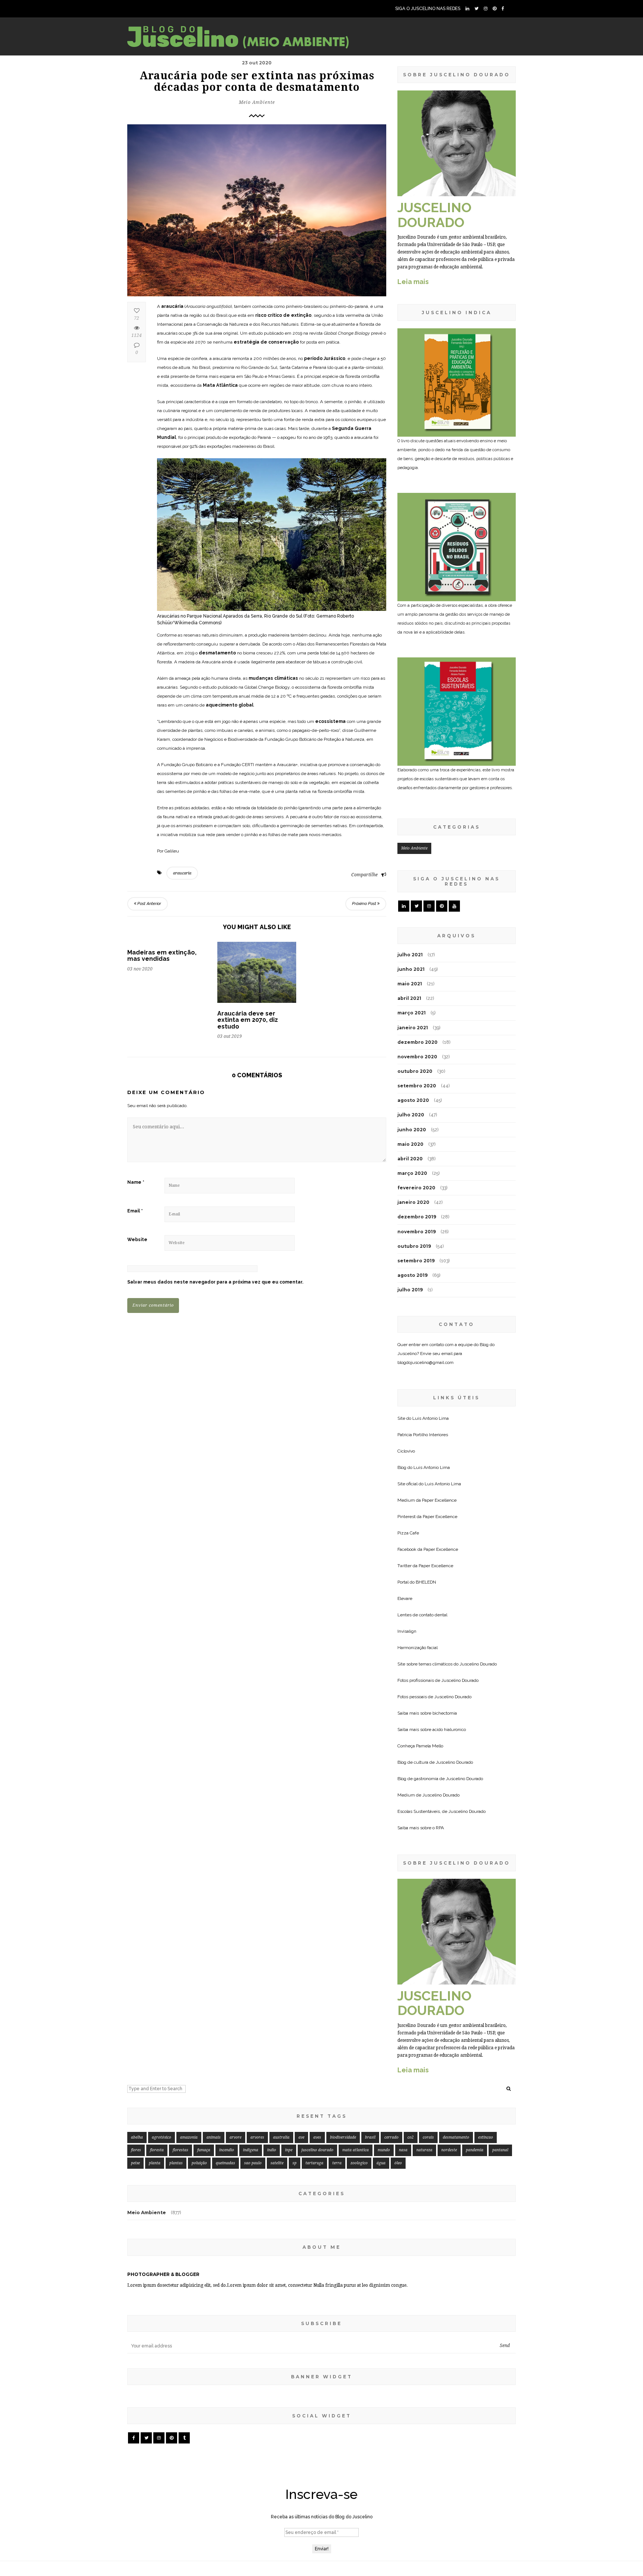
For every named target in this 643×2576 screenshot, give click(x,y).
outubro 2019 (414, 1246)
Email (135, 1211)
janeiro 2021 (413, 1028)
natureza (424, 2150)
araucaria (182, 873)
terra (337, 2163)
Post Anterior (149, 904)
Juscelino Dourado (478, 1664)
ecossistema (331, 721)
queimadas (225, 2163)
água (381, 2163)
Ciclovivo (406, 1451)
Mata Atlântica (220, 385)
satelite (277, 2163)
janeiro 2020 (413, 1202)
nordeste (449, 2150)
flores (136, 2150)
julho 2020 (411, 1115)
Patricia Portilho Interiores (423, 1435)
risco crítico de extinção (283, 315)
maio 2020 (410, 1144)
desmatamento (217, 653)
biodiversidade (343, 2137)
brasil (370, 2137)
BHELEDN (426, 1582)
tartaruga (314, 2163)
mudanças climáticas (273, 678)
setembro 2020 (417, 1086)
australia (281, 2137)
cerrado (391, 2137)
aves (317, 2137)
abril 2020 (410, 1159)
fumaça (204, 2150)
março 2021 (412, 1013)
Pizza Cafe (408, 1533)
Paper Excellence (439, 1500)
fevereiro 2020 (416, 1188)
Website (137, 1240)
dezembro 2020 (418, 1042)
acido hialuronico (449, 1729)
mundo (384, 2150)
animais (214, 2137)
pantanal (500, 2150)
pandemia (475, 2150)
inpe (289, 2150)
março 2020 (412, 1173)
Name (136, 1182)
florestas (180, 2150)
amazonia (189, 2137)
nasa (403, 2150)
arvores (257, 2137)
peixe (135, 2163)
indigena (251, 2150)
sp (295, 2163)
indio (272, 2150)
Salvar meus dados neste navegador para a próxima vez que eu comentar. (215, 1282)
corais (428, 2137)
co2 (411, 2137)
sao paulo (253, 2163)
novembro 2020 (417, 1057)
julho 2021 (410, 955)
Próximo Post (365, 904)
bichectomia (445, 1713)
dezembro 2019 (417, 1217)
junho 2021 (411, 969)
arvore (236, 2137)
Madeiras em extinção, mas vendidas (162, 956)
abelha (137, 2137)
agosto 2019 (412, 1275)
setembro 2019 (416, 1261)
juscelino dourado (317, 2150)
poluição (199, 2163)
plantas (176, 2163)
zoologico (359, 2163)
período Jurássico (325, 358)
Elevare (405, 1598)
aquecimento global (230, 705)
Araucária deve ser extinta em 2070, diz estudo (248, 1020)
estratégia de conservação (266, 342)
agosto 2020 (413, 1100)
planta (155, 2163)
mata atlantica (356, 2150)
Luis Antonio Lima (431, 1418)
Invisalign (407, 1631)
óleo (398, 2163)
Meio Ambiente (257, 102)
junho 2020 (412, 1130)
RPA (440, 1828)
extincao (486, 2137)
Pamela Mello (430, 1746)
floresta (157, 2150)
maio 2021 (410, 984)
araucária (172, 306)
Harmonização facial (418, 1648)
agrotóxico (161, 2137)
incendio (227, 2150)
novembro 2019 (417, 1232)
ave (301, 2137)
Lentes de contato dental (422, 1615)
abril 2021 (409, 998)
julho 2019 (410, 1290)
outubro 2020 (415, 1071)
